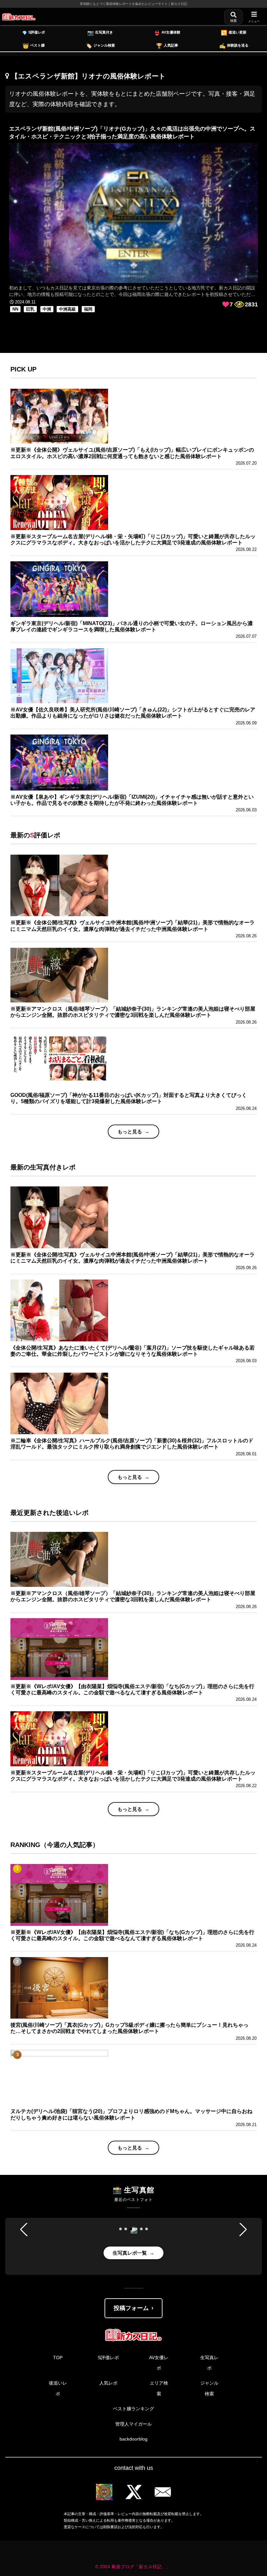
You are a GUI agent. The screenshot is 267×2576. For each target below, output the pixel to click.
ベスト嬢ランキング (133, 2409)
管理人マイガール (133, 2424)
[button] (120, 2229)
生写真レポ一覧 (130, 2253)
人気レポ (108, 2383)
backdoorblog (133, 2439)
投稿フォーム (131, 2308)
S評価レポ (108, 2358)
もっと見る (130, 1132)
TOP (58, 2358)
